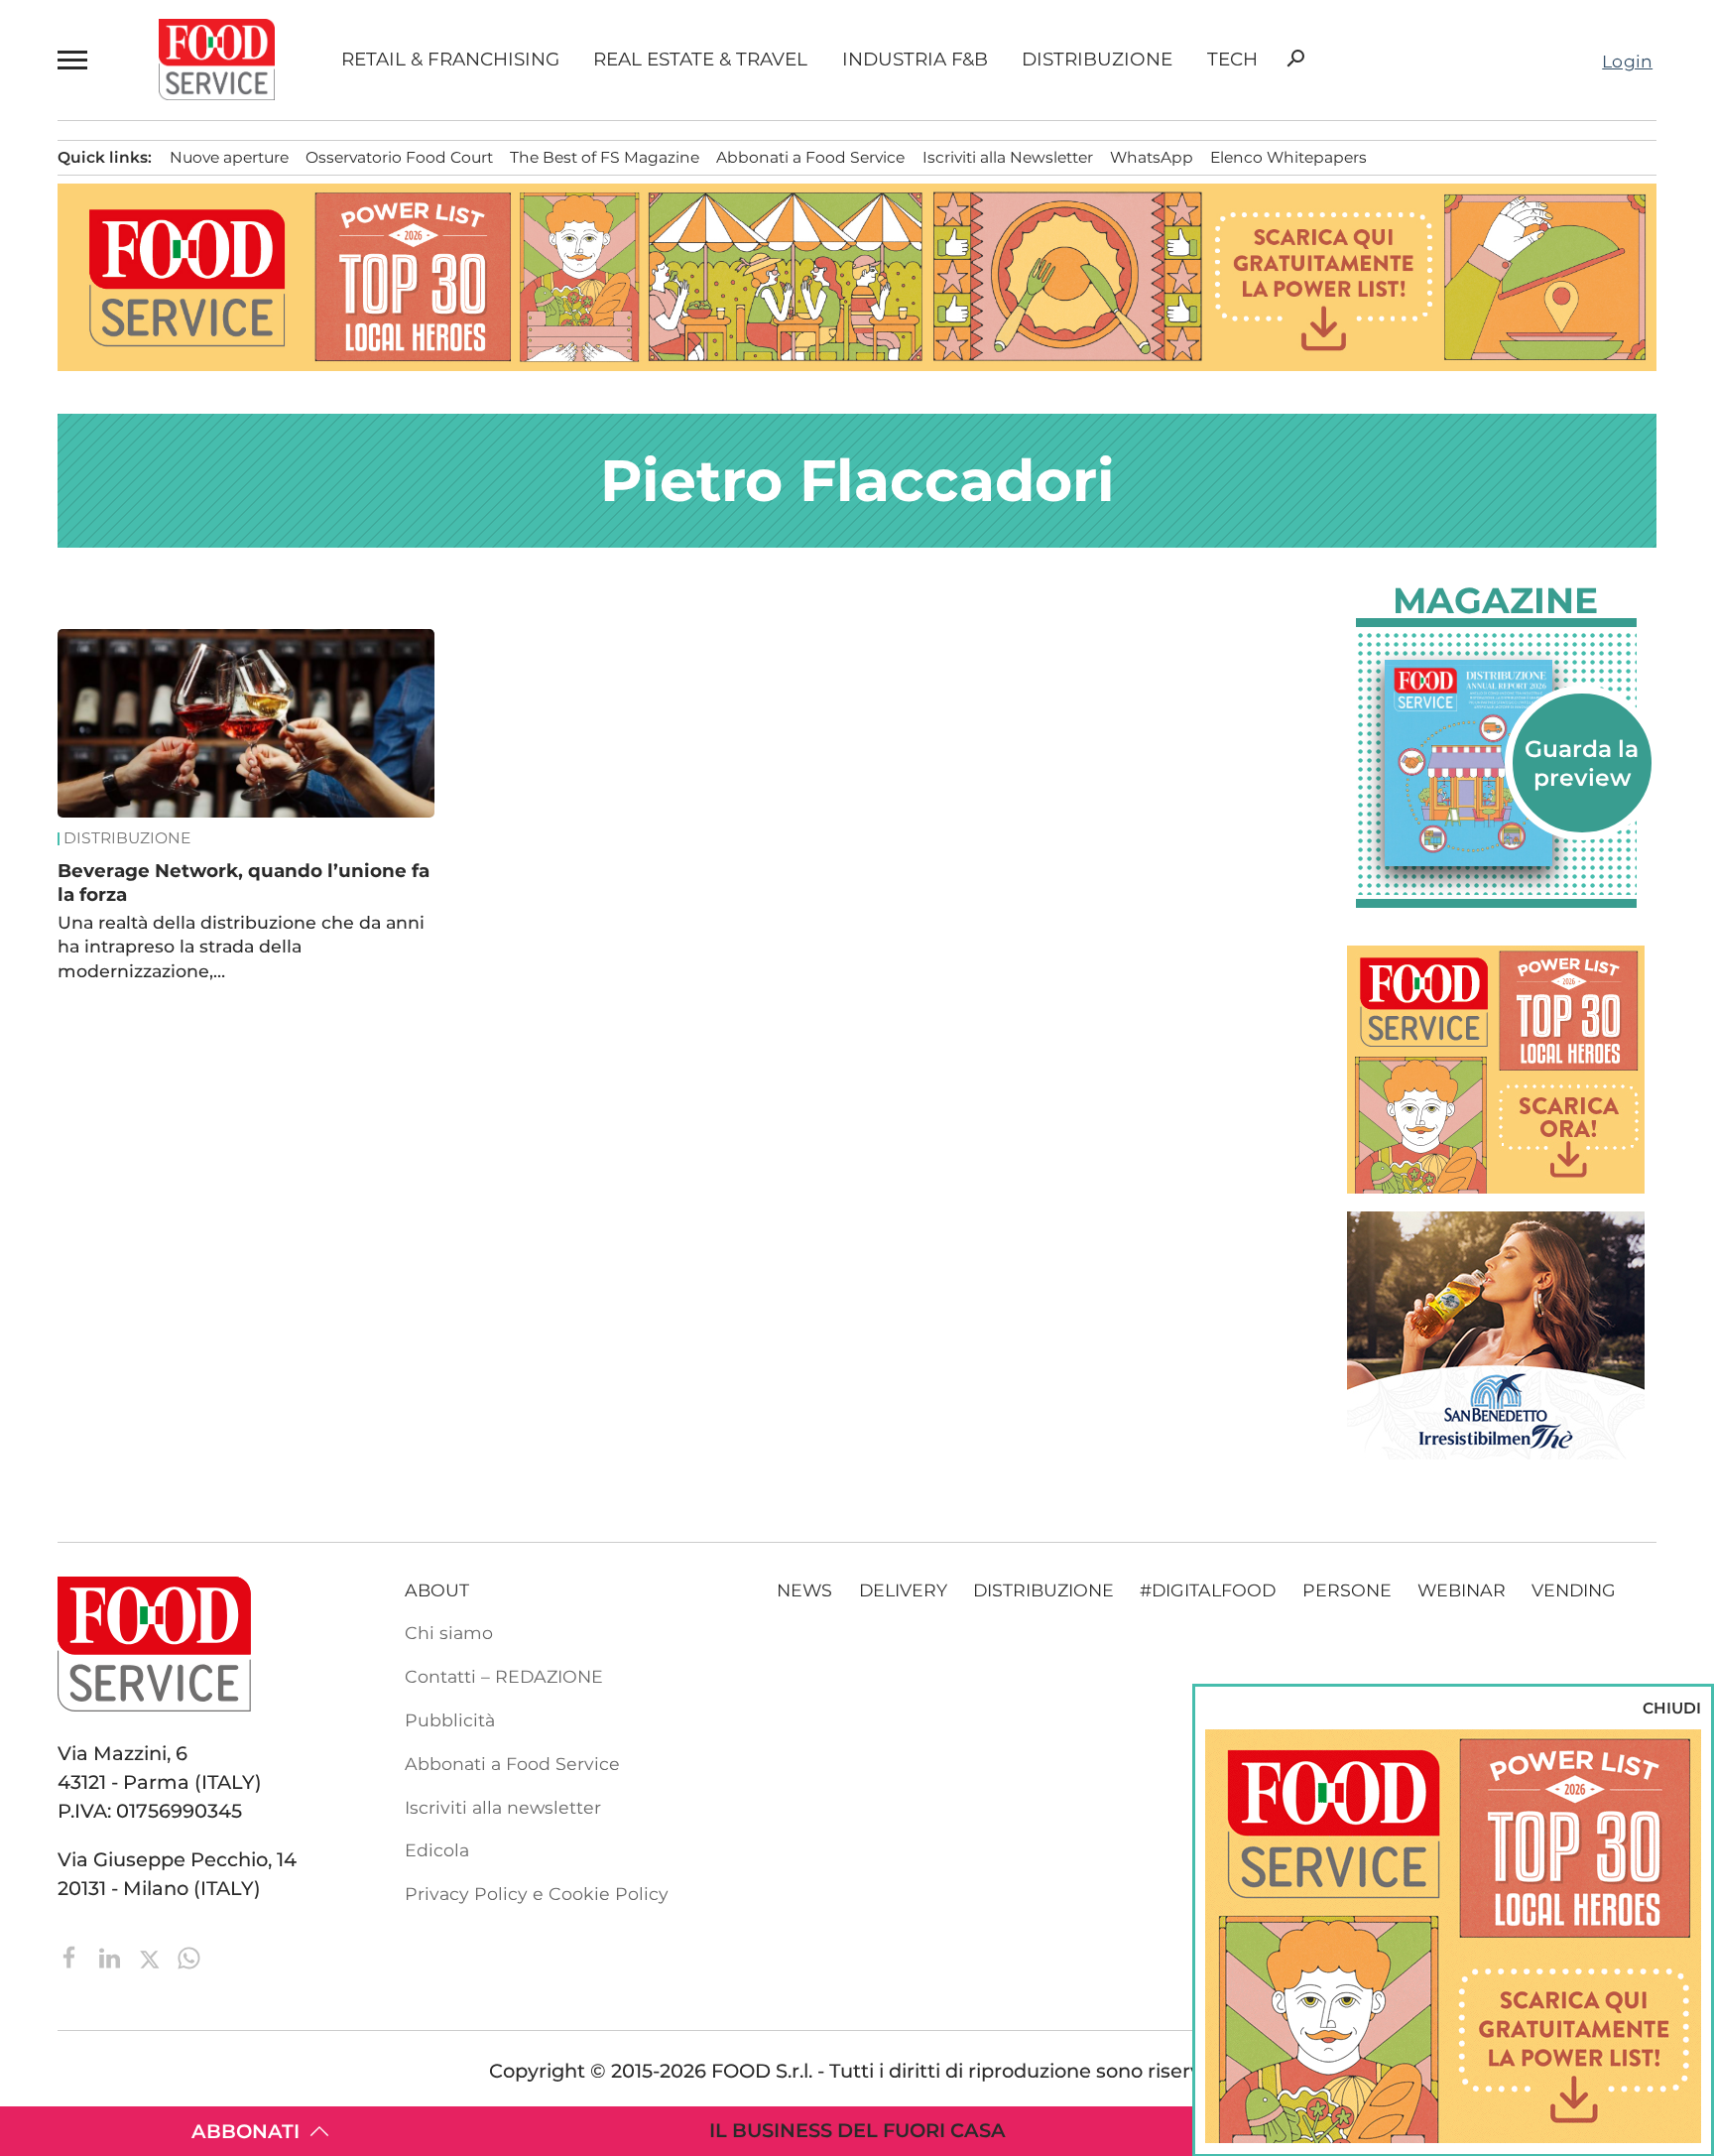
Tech (1232, 60)
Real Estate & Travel (700, 60)
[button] (75, 60)
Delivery (903, 1590)
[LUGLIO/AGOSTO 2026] (1496, 763)
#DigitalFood (1208, 1590)
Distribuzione (1097, 60)
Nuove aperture (229, 157)
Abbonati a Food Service (810, 157)
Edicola (437, 1850)
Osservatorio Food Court (399, 157)
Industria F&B (915, 60)
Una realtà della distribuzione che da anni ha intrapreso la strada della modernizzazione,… (241, 947)
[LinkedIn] (112, 1956)
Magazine (1495, 600)
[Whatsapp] (189, 1956)
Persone (1347, 1590)
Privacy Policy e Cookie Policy (537, 1894)
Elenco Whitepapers (1288, 157)
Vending (1574, 1590)
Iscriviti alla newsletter (503, 1807)
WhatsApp (1152, 157)
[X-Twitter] (152, 1956)
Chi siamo (449, 1633)
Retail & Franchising (450, 60)
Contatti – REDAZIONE (504, 1676)
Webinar (1462, 1590)
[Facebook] (72, 1956)
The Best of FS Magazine (605, 157)
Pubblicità (450, 1720)
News (804, 1590)
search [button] (1295, 59)
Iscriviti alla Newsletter (1008, 157)
